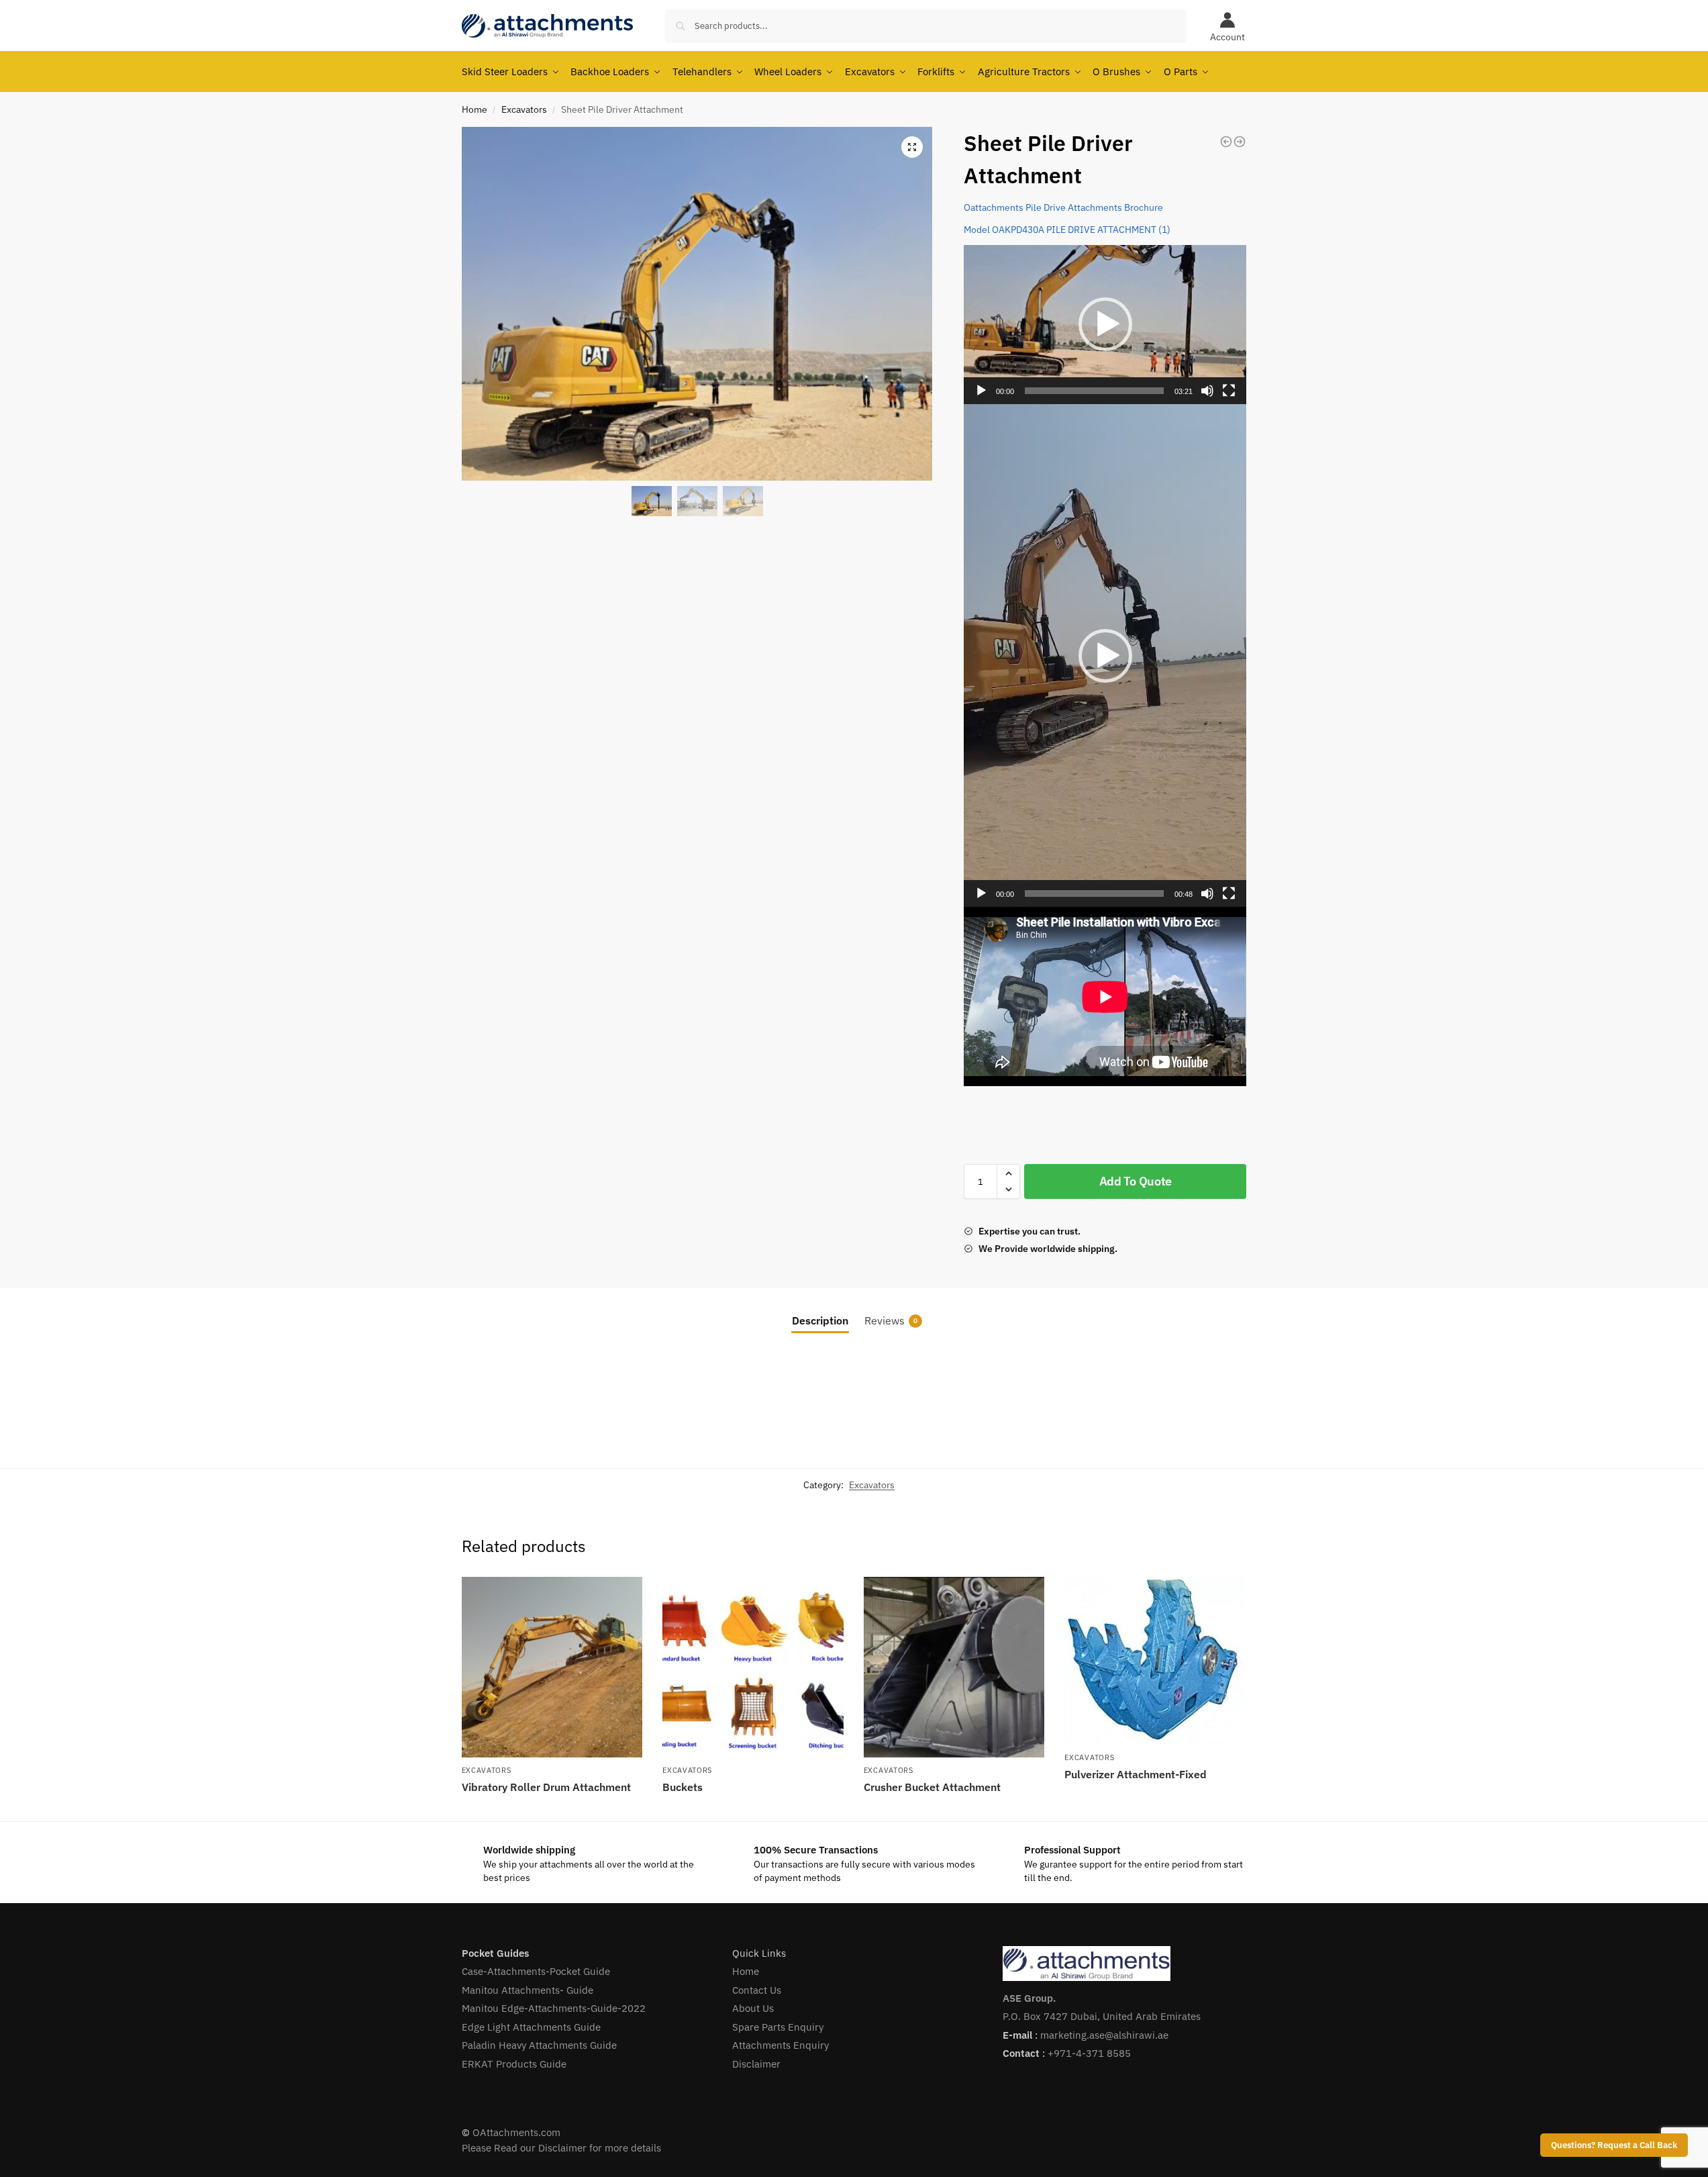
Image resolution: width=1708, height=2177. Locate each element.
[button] (912, 147)
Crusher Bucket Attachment (932, 1787)
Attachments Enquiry (781, 2045)
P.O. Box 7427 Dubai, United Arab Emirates (1102, 2016)
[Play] (981, 391)
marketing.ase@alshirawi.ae (1104, 2035)
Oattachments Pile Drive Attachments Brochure (1063, 207)
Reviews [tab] (891, 1320)
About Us (753, 2008)
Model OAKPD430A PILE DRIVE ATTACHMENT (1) (1067, 230)
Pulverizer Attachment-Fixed (1136, 1774)
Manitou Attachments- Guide (528, 1990)
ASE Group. (1029, 1998)
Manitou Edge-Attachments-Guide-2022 (554, 2008)
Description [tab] (820, 1320)
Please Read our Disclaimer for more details (561, 2148)
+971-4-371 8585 (1089, 2053)
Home (474, 109)
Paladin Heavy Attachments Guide (539, 2045)
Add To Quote (1136, 1181)
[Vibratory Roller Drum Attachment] (1240, 142)
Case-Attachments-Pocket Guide (536, 1971)
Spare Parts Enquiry (778, 2027)
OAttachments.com (516, 2132)
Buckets (683, 1787)
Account (1227, 37)
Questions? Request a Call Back (1614, 2145)
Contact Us (757, 1990)
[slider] (1094, 391)
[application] (1105, 325)
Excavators (524, 109)
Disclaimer (756, 2064)
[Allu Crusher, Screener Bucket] (1226, 142)
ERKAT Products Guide (514, 2064)
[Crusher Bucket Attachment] (954, 1667)
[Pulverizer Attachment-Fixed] (1155, 1661)
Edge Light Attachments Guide (531, 2027)
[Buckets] (753, 1667)
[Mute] (1207, 391)
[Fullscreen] (1229, 391)
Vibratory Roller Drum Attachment (546, 1787)
